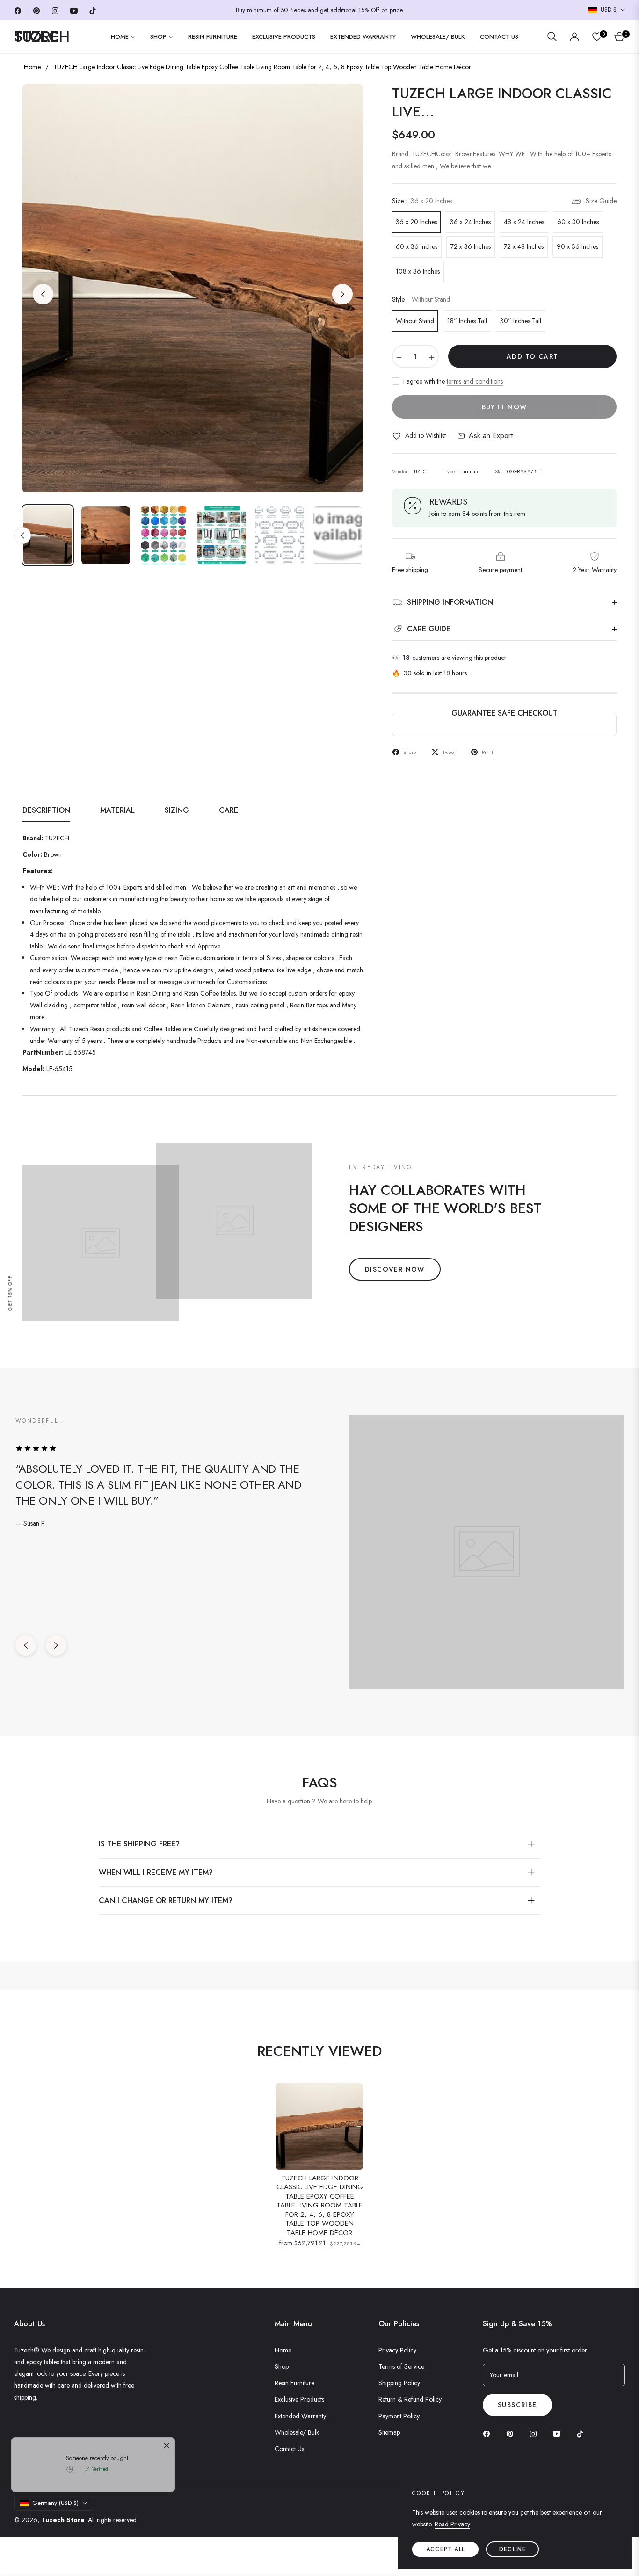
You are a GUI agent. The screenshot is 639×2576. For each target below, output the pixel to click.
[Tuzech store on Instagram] (536, 2433)
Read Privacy (452, 2524)
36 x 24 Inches (470, 222)
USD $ (609, 10)
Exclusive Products (299, 2399)
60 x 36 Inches (417, 246)
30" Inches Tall (521, 321)
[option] (193, 289)
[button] (552, 36)
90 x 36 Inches (577, 246)
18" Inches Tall (467, 321)
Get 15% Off (10, 1293)
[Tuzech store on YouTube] (559, 2433)
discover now (395, 1269)
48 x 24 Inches (524, 222)
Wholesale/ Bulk (297, 2432)
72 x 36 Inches (471, 246)
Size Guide (601, 201)
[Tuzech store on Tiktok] (582, 2433)
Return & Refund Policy (410, 2399)
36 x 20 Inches (416, 222)
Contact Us (289, 2449)
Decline (512, 2549)
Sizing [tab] (177, 811)
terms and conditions (475, 381)
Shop (282, 2366)
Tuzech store (63, 2520)
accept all (445, 2549)
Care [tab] (229, 811)
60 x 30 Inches (578, 222)
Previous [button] (43, 294)
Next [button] (342, 294)
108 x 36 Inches (418, 271)
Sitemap (389, 2432)
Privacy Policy (397, 2350)
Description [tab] (46, 811)
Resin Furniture (294, 2383)
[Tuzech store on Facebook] (489, 2433)
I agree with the (453, 381)
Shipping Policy (399, 2383)
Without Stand (415, 321)
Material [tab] (117, 811)
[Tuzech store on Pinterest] (512, 2433)
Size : (422, 201)
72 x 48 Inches (524, 246)
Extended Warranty (300, 2416)
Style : (421, 299)
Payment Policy (399, 2416)
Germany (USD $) (55, 2503)
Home (32, 67)
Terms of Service (401, 2366)
